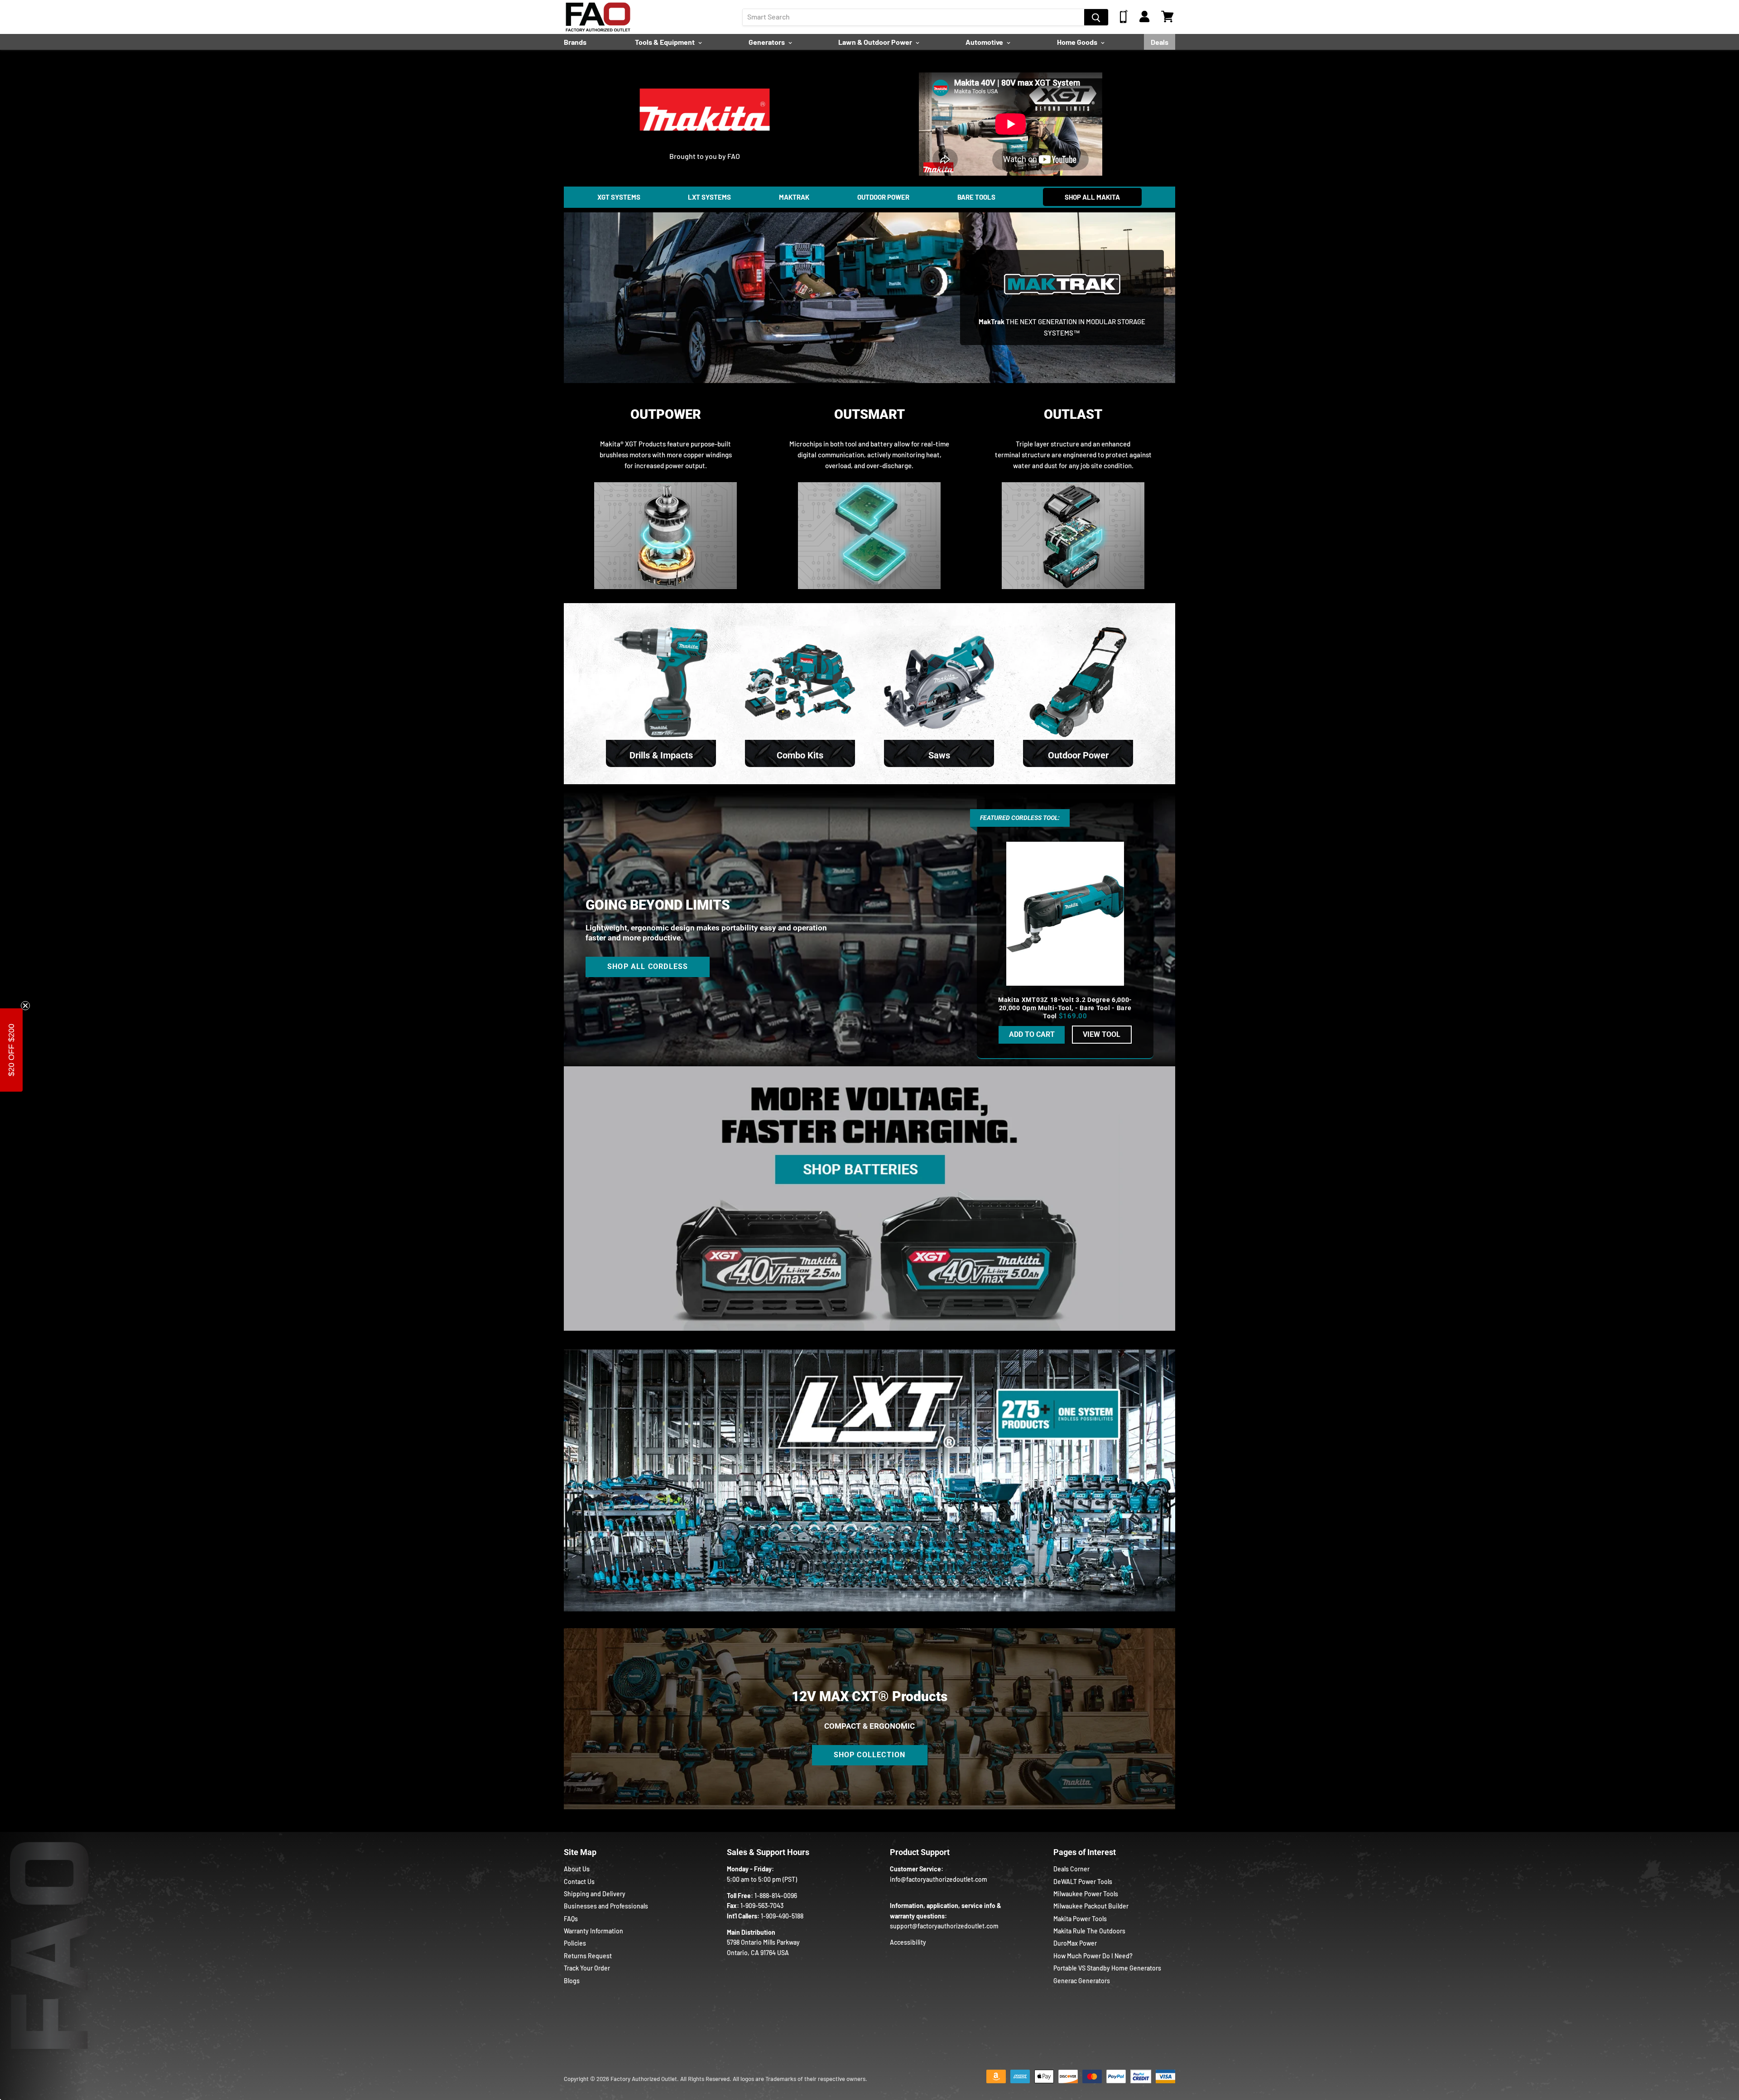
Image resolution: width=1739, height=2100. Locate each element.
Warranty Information (593, 1931)
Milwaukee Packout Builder (1091, 1906)
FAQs (571, 1919)
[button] (11, 1050)
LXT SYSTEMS (709, 197)
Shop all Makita (1092, 197)
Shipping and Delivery (595, 1894)
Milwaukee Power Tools (1086, 1894)
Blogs (572, 1981)
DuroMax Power (1075, 1943)
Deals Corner (1071, 1869)
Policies (575, 1943)
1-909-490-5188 (782, 1916)
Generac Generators (1082, 1981)
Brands (575, 42)
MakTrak (794, 197)
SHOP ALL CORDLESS (648, 966)
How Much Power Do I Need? (1093, 1956)
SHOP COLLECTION (870, 1755)
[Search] (1096, 17)
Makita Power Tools (1080, 1919)
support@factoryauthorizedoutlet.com (944, 1926)
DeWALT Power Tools (1083, 1882)
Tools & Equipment (665, 42)
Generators (767, 42)
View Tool (1102, 1034)
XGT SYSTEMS (619, 197)
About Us (577, 1869)
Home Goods (1078, 42)
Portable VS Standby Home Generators (1107, 1968)
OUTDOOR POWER (883, 197)
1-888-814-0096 (776, 1896)
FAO (734, 156)
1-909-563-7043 (762, 1906)
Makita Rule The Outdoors (1089, 1931)
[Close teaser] (25, 1006)
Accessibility (908, 1942)
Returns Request (588, 1956)
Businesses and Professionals (606, 1906)
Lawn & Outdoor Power (876, 42)
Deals (1160, 42)
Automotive (985, 42)
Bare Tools (976, 197)
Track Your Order (587, 1968)
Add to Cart (1032, 1034)
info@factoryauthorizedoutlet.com (939, 1879)
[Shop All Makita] (705, 138)
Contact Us (579, 1882)
